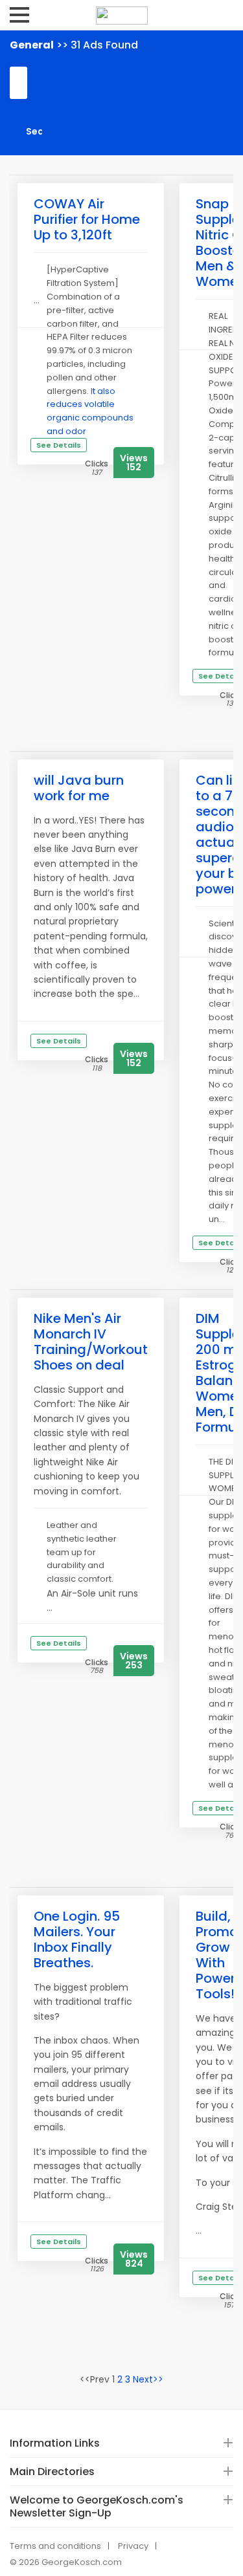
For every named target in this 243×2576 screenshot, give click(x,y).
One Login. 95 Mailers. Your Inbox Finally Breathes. (77, 1939)
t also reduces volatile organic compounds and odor (90, 411)
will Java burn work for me (79, 788)
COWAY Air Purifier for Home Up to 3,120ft (87, 219)
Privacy (133, 2546)
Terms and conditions (55, 2546)
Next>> (148, 2379)
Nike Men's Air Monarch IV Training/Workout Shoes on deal (91, 1342)
